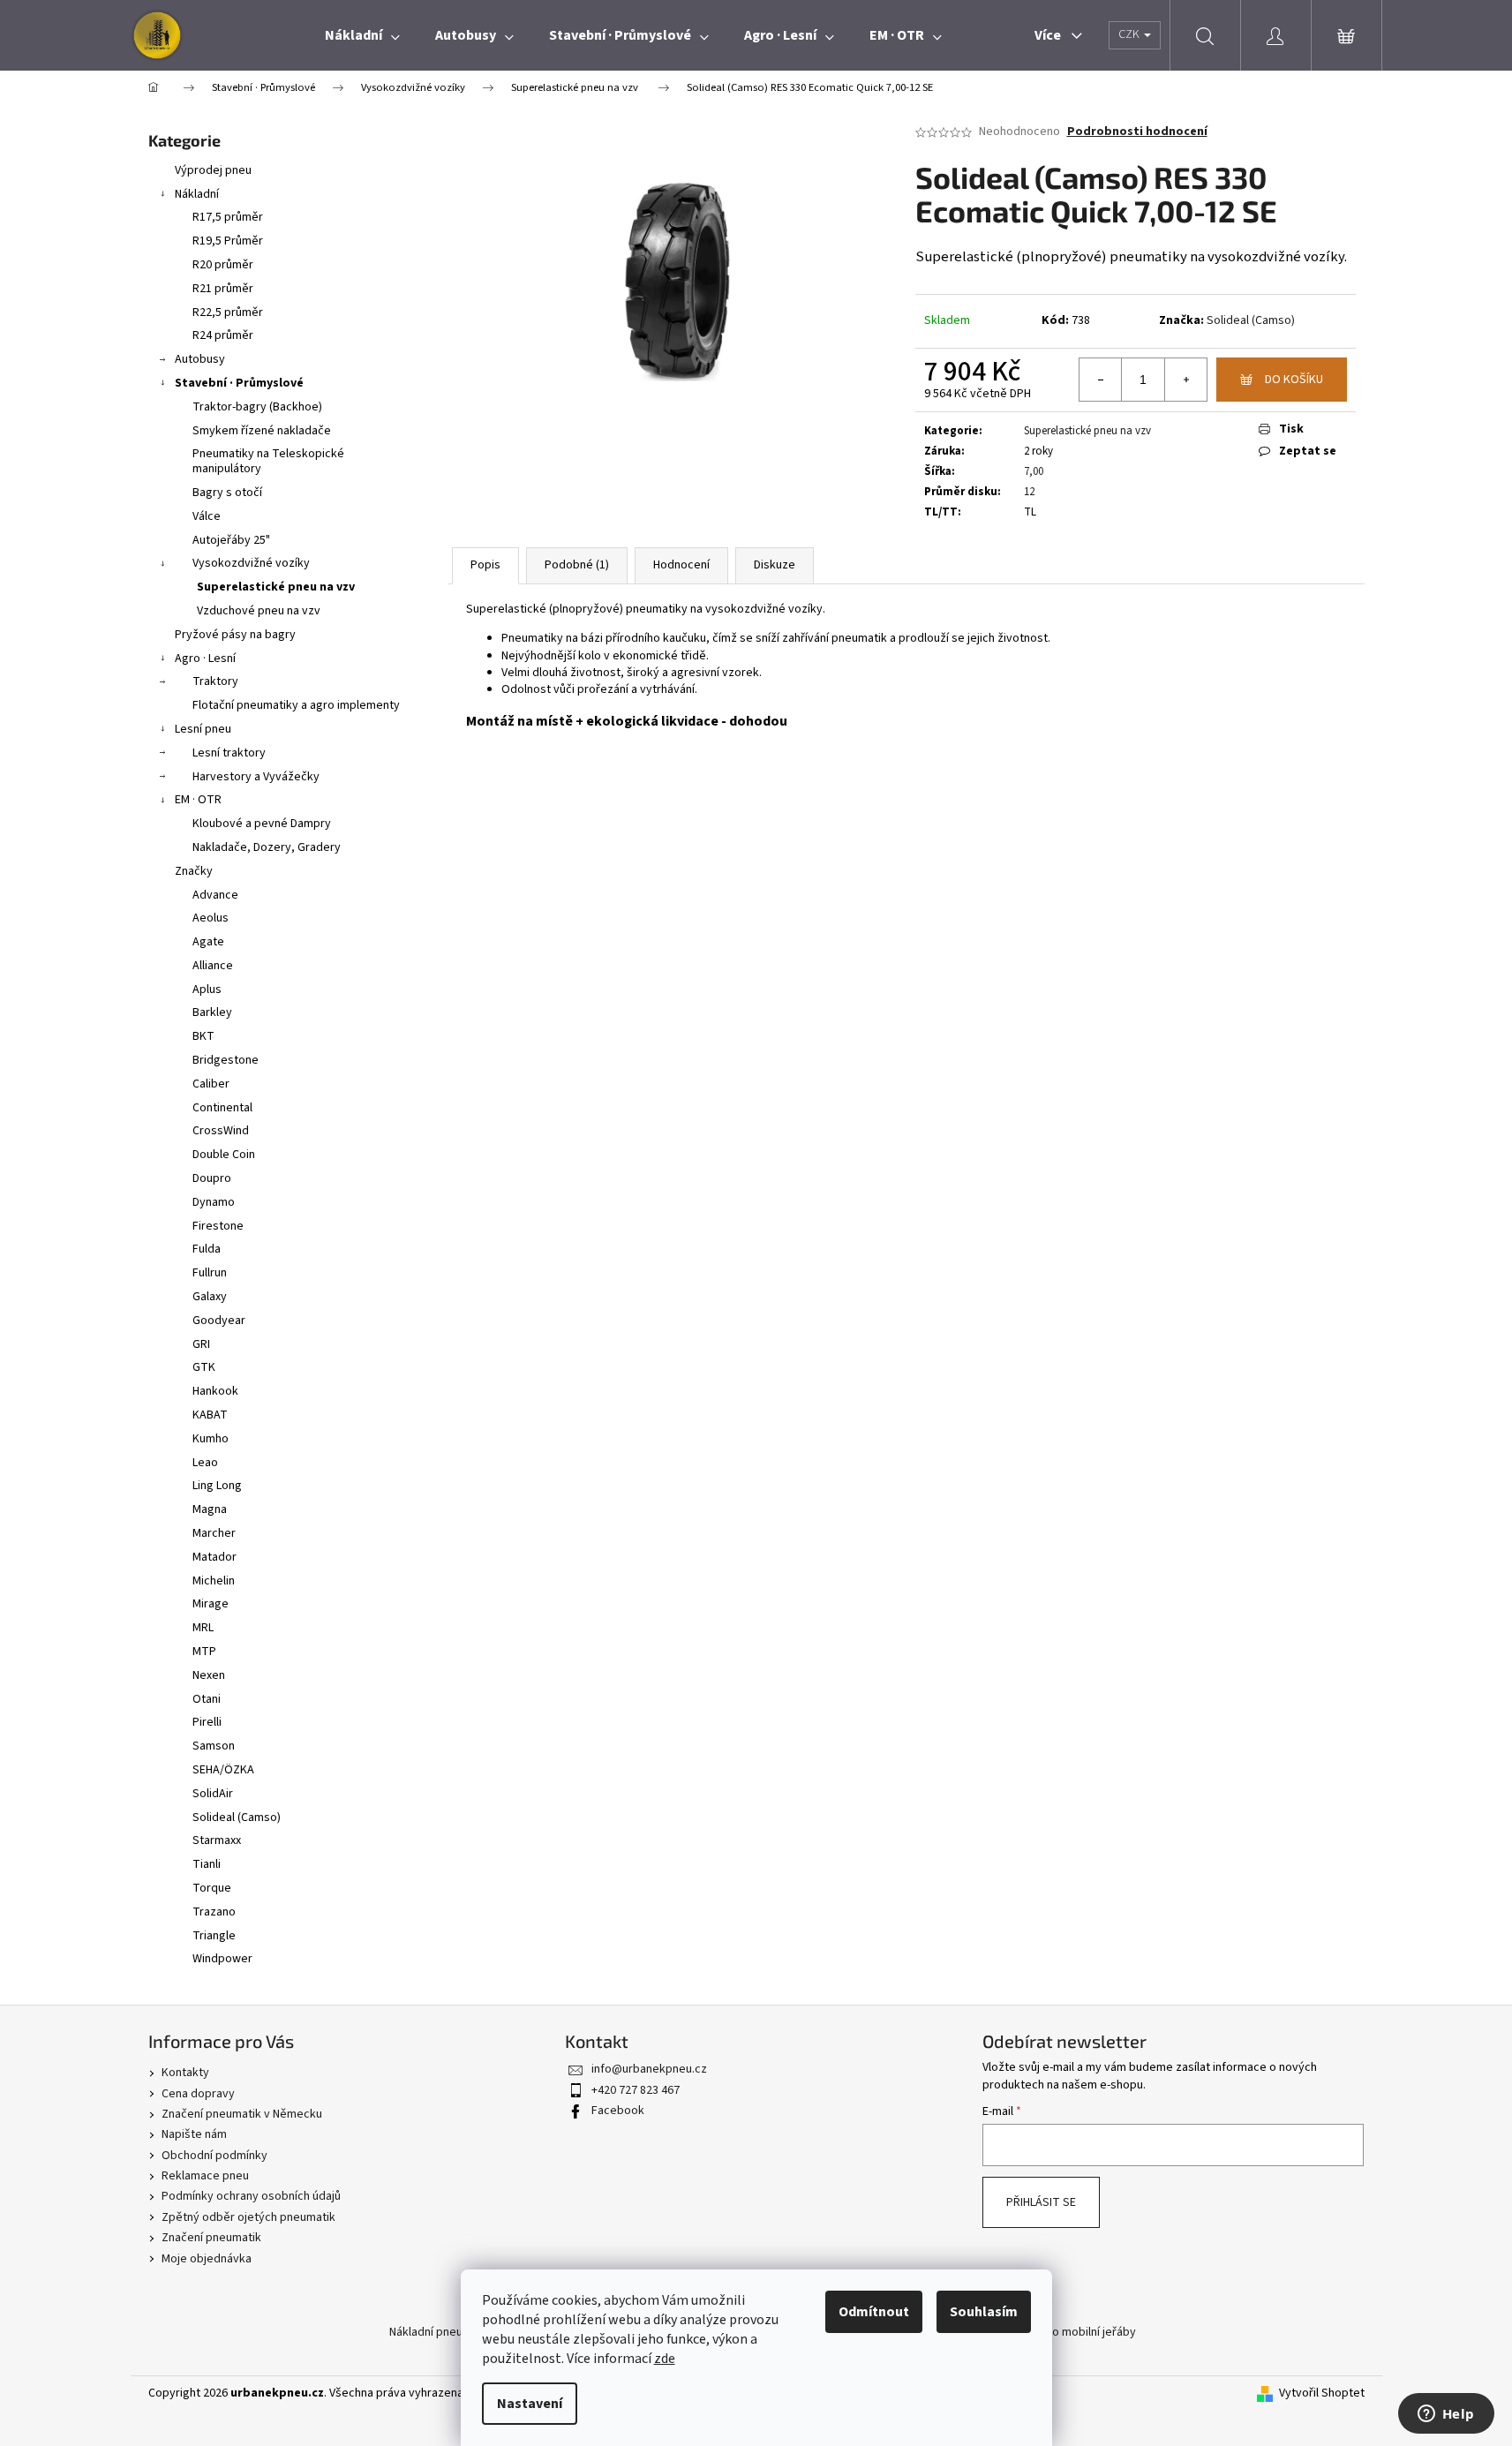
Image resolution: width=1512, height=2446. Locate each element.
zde (665, 2359)
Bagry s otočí (227, 493)
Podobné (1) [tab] (577, 565)
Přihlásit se (1041, 2202)
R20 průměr (223, 265)
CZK (1130, 34)
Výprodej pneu (213, 170)
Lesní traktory (229, 753)
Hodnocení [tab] (681, 565)
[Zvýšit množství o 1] (1185, 380)
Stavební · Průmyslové (239, 383)
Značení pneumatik (211, 2238)
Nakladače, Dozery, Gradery (267, 847)
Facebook (618, 2111)
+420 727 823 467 (636, 2090)
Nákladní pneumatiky (444, 2332)
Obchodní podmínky (214, 2156)
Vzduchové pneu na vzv (259, 611)
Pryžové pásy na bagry (235, 635)
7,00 (1034, 471)
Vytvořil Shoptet (1322, 2393)
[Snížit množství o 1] (1101, 380)
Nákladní (197, 194)
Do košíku (1294, 380)
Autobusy (200, 359)
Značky (194, 871)
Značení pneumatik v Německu (242, 2114)
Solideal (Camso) (1251, 320)
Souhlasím (984, 2312)
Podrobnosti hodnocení (1137, 132)
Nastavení (530, 2404)
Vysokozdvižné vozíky (251, 563)
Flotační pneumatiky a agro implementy (296, 705)
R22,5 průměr (228, 312)
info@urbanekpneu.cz (649, 2069)
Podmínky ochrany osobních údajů (251, 2196)
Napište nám (194, 2134)
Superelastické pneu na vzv (276, 587)
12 (1029, 492)
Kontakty (185, 2073)
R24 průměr (223, 335)
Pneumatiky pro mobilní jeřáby (1056, 2332)
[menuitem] (362, 35)
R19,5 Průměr (228, 241)
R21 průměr (223, 289)
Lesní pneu (203, 729)
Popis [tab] (485, 565)
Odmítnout (874, 2312)
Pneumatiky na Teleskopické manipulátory (268, 461)
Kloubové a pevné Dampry (262, 824)
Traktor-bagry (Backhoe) (257, 407)
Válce (207, 516)
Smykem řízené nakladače (262, 431)
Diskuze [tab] (775, 565)
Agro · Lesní (205, 659)
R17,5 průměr (228, 217)
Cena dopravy (198, 2094)
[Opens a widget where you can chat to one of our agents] (1446, 2415)
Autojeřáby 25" (231, 540)
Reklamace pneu (205, 2176)
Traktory (215, 681)
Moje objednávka (207, 2259)
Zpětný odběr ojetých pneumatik (248, 2217)
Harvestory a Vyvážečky (256, 777)
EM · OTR (198, 800)
